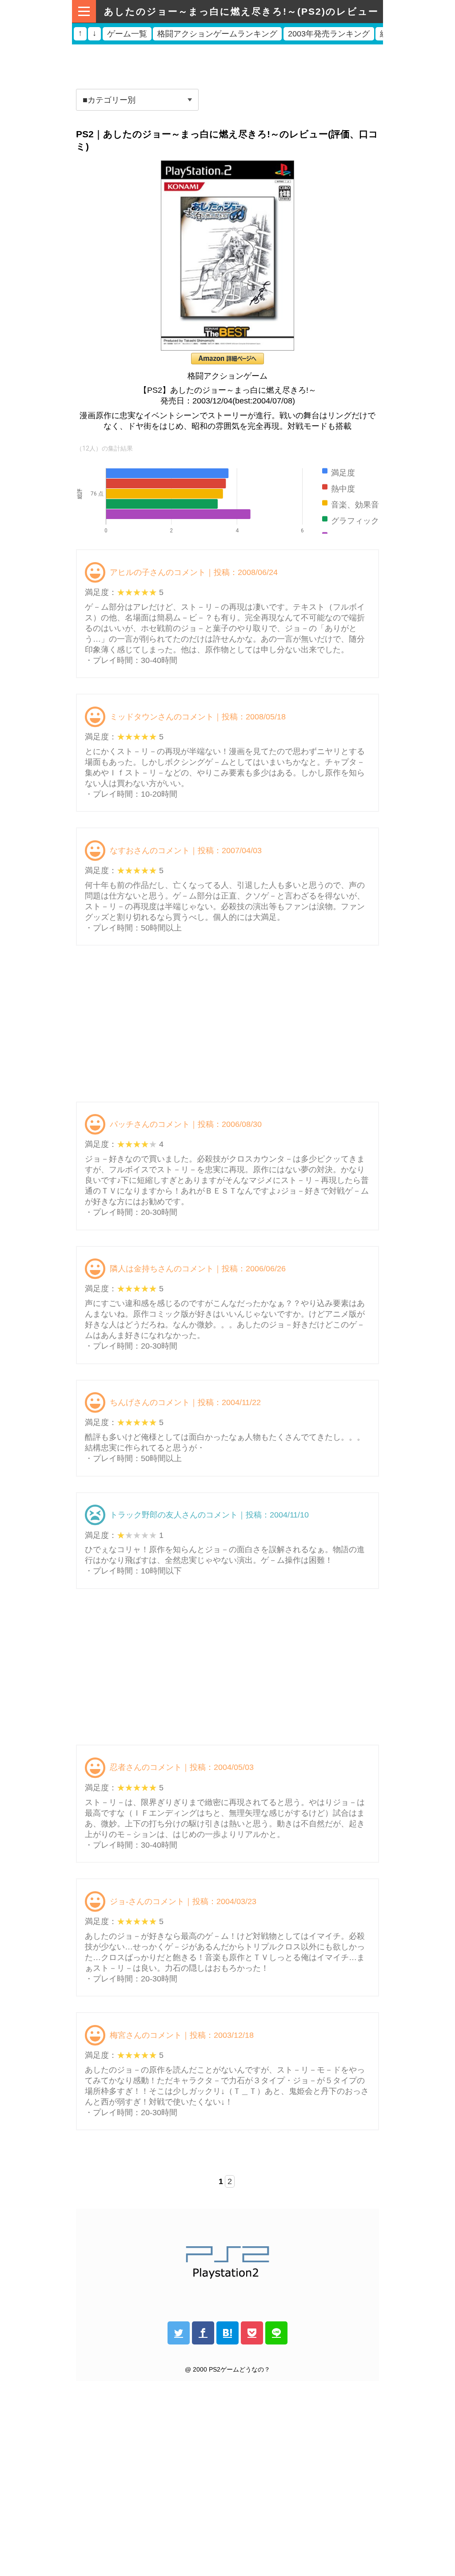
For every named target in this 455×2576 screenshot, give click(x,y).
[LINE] (276, 2333)
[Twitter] (179, 2333)
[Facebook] (203, 2333)
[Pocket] (252, 2333)
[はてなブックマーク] (227, 2333)
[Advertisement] (227, 64)
